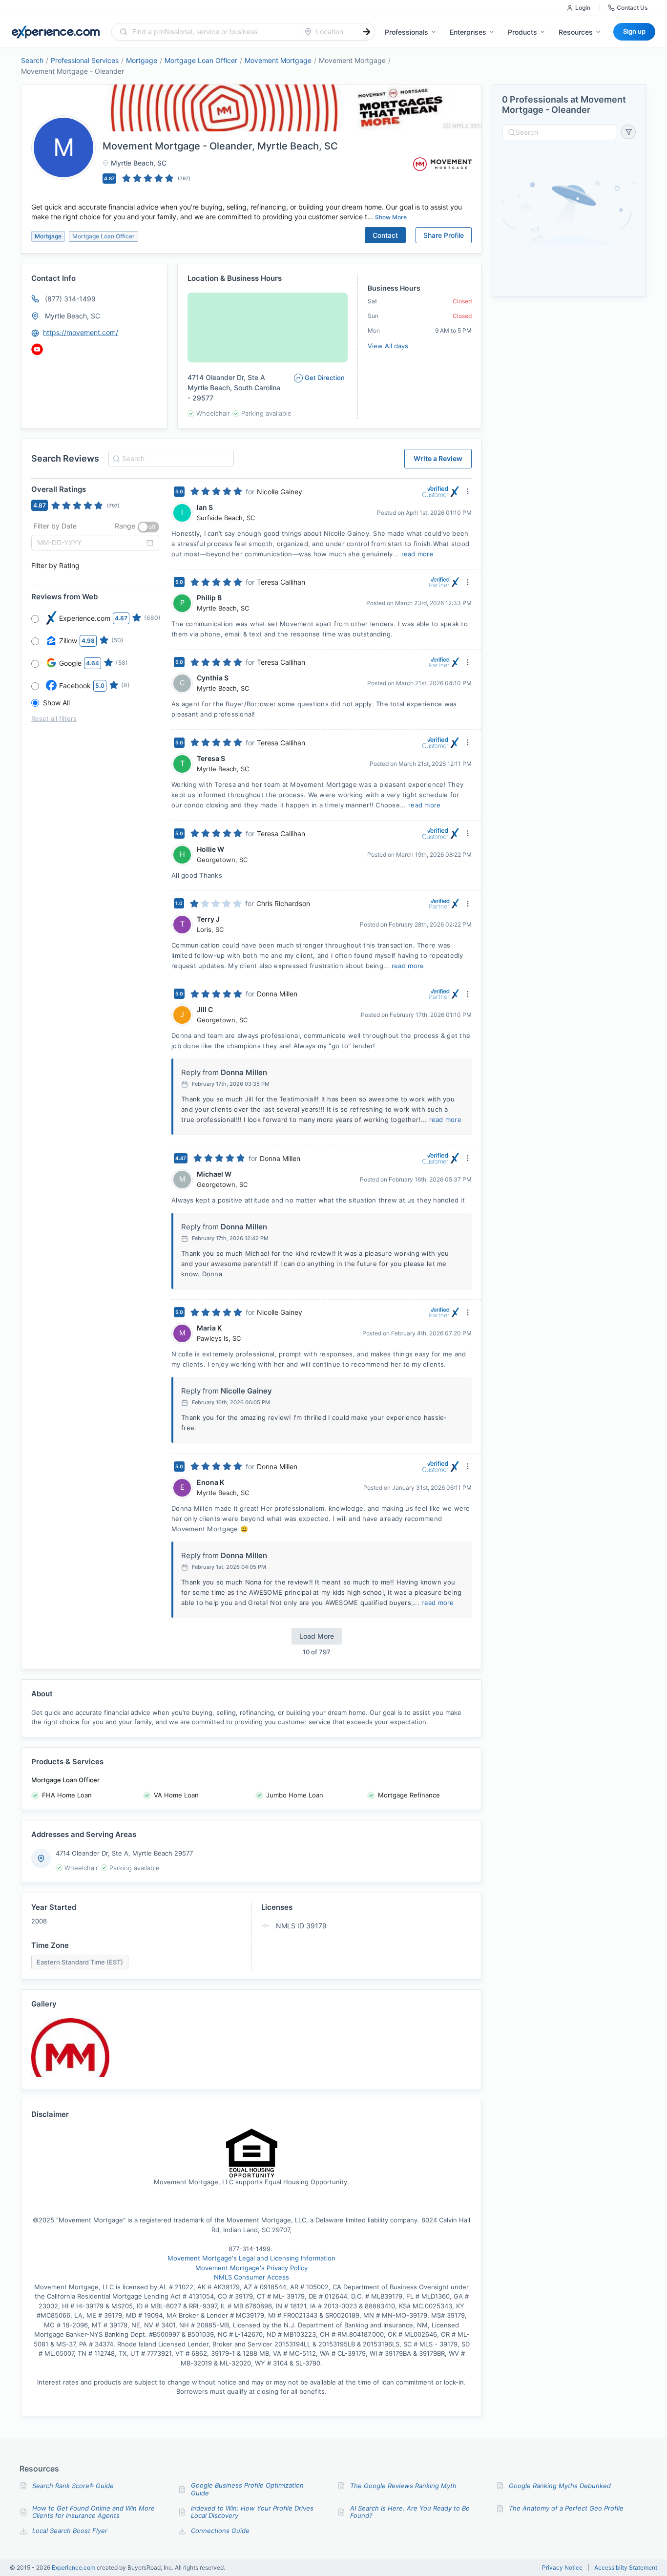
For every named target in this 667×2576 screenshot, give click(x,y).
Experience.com (74, 2567)
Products (522, 32)
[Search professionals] (367, 32)
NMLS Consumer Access (251, 2277)
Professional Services (85, 60)
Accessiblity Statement (626, 2568)
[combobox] (211, 32)
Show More (391, 217)
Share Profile (444, 235)
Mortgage (142, 60)
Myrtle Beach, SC (73, 316)
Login (583, 8)
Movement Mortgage (278, 60)
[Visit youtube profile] (37, 349)
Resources (576, 32)
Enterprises (468, 32)
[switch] (148, 527)
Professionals (406, 32)
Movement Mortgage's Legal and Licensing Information (251, 2258)
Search (32, 60)
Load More (317, 1636)
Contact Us (632, 8)
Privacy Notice (562, 2568)
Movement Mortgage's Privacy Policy (251, 2268)
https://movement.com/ (81, 332)
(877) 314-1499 (70, 299)
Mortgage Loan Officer (201, 60)
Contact (385, 235)
